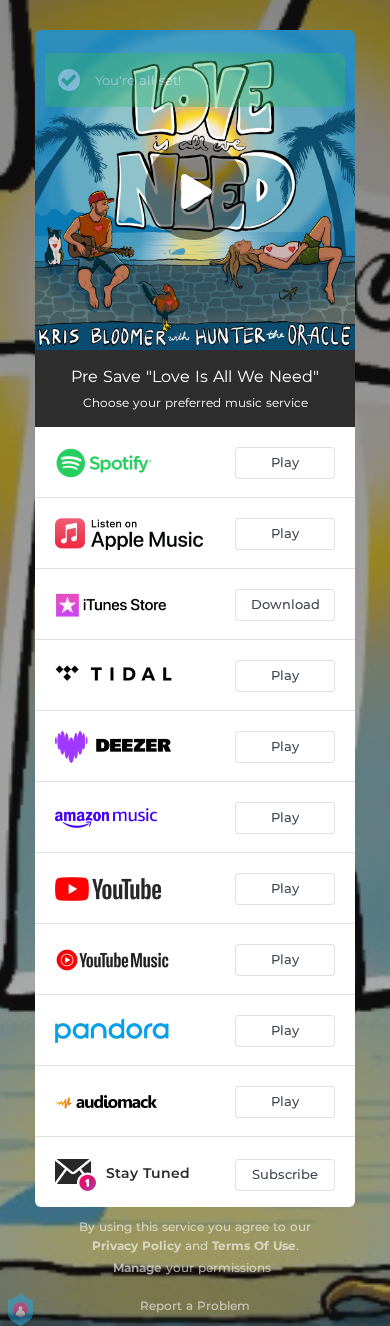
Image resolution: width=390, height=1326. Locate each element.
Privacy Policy (136, 1245)
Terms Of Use (254, 1245)
